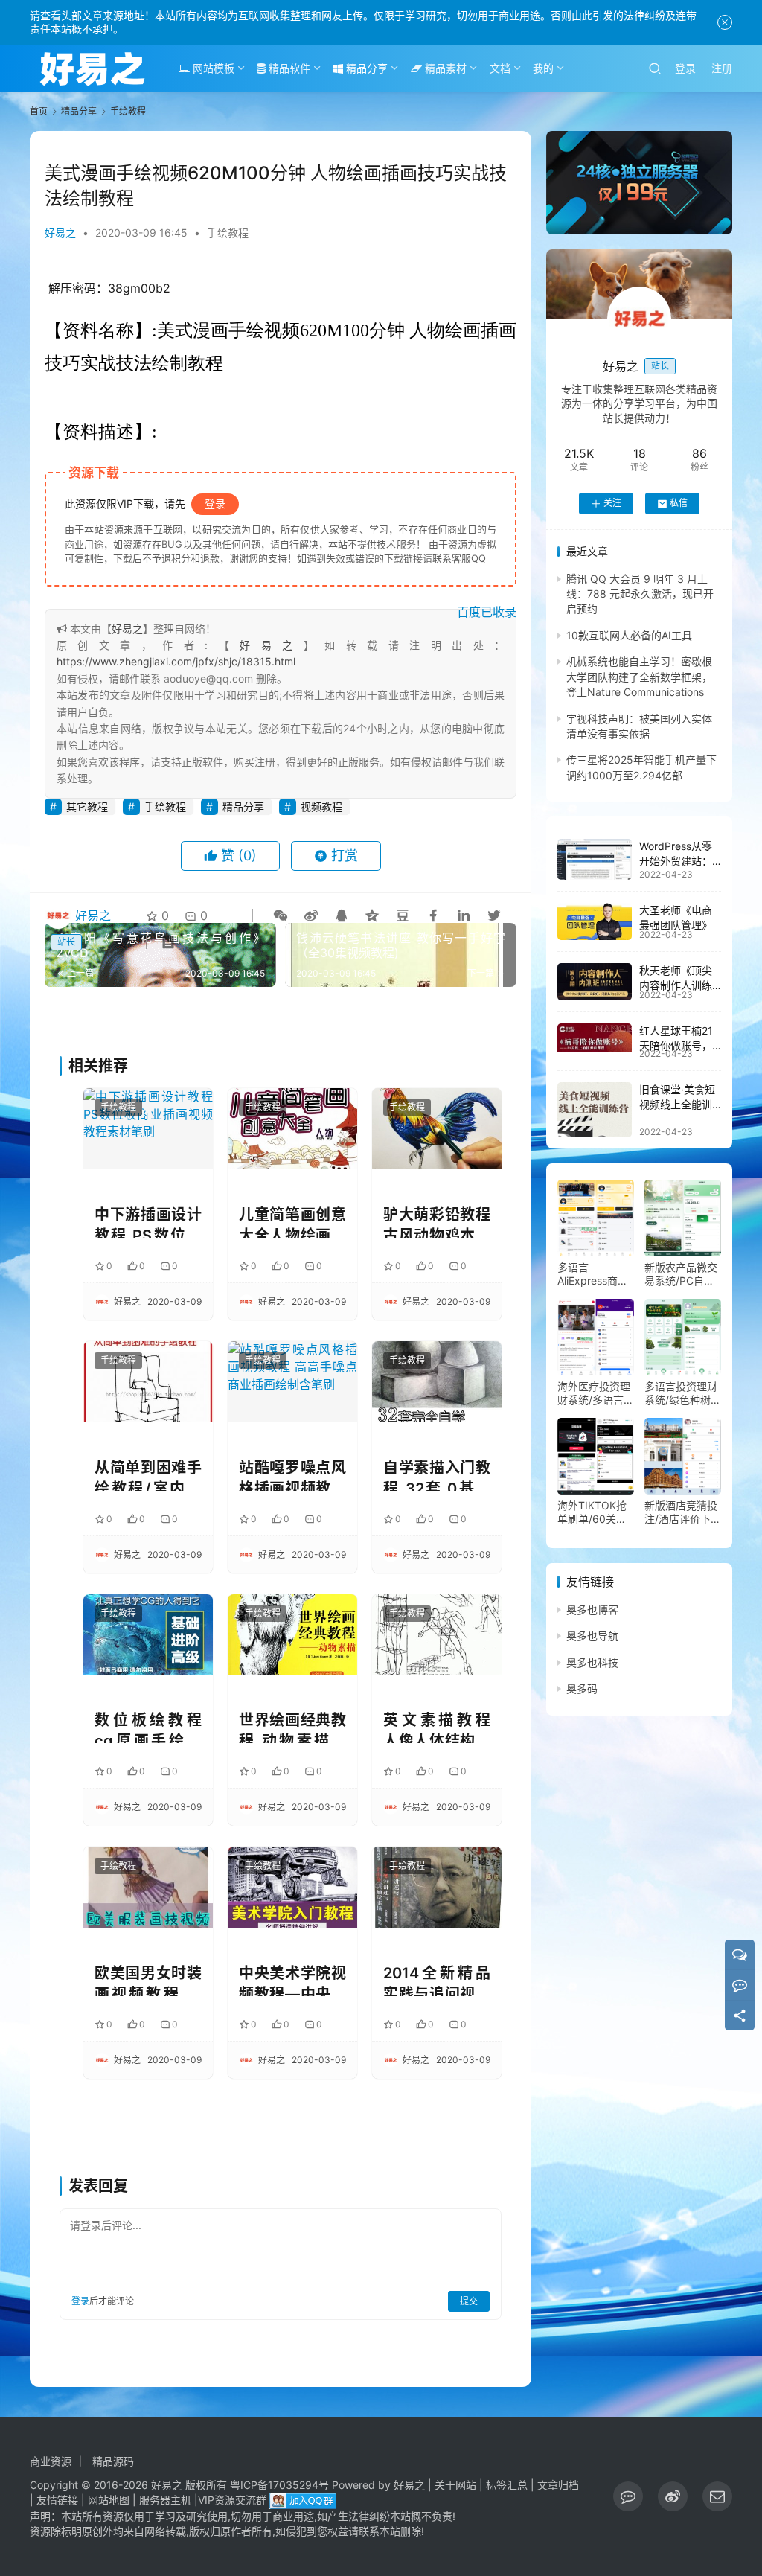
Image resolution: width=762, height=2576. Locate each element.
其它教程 (87, 806)
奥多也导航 (592, 1636)
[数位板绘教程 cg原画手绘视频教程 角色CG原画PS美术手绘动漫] (148, 1635)
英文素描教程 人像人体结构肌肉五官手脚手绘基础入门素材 (437, 1727)
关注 (612, 503)
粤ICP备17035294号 (279, 2485)
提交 (469, 2301)
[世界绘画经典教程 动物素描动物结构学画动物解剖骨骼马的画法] (292, 1635)
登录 (685, 68)
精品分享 (365, 68)
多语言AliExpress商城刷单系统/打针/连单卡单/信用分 (596, 1274)
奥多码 (582, 1688)
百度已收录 (487, 612)
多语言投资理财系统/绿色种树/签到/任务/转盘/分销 (681, 1393)
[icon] (628, 2496)
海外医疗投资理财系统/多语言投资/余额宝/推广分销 (596, 1393)
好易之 (60, 233)
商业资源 (51, 2461)
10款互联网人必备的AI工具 (629, 635)
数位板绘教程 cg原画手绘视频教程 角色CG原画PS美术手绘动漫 (148, 1727)
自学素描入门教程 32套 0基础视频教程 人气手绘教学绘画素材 (437, 1475)
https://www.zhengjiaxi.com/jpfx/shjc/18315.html (176, 661)
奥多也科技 (592, 1662)
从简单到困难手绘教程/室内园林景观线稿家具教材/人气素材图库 (148, 1475)
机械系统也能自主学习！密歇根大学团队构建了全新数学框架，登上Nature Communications (639, 677)
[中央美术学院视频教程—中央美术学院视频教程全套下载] (292, 1887)
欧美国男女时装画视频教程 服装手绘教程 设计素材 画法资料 (148, 1980)
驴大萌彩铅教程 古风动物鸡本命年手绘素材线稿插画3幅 (437, 1222)
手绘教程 (228, 233)
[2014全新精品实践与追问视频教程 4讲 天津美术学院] (437, 1887)
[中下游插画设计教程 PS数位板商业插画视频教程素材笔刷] (148, 1129)
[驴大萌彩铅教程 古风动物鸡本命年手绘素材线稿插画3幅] (437, 1129)
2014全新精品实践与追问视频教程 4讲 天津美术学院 (437, 1980)
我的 (543, 68)
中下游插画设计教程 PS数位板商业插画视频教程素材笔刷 (148, 1222)
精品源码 (113, 2461)
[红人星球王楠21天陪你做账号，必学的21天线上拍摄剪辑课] (595, 1038)
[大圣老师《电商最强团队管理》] (595, 921)
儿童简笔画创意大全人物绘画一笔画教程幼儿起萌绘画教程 (292, 1222)
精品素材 (444, 68)
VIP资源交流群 (232, 2500)
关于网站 (455, 2485)
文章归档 (558, 2485)
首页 (39, 111)
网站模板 (212, 68)
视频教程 (321, 806)
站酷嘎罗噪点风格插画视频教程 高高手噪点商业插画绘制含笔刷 (292, 1475)
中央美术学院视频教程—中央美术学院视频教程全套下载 (292, 1980)
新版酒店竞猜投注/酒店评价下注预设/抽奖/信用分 (683, 1512)
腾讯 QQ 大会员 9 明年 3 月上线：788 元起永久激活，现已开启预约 (640, 594)
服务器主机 (165, 2500)
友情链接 (57, 2500)
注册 (722, 68)
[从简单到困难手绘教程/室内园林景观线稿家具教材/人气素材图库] (148, 1382)
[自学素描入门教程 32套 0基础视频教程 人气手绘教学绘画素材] (437, 1382)
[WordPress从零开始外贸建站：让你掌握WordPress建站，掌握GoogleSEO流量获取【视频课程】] (595, 859)
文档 (500, 68)
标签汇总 (507, 2485)
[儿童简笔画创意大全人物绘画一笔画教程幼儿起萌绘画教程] (292, 1129)
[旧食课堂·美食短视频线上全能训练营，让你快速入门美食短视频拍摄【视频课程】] (595, 1110)
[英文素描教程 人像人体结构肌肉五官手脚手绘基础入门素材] (437, 1635)
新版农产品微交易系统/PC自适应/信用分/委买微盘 (681, 1274)
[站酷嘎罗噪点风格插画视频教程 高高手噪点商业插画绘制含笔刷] (292, 1382)
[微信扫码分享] (281, 915)
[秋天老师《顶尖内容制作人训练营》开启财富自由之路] (595, 982)
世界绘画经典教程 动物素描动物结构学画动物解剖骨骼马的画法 (292, 1727)
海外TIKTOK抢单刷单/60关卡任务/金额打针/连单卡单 (592, 1512)
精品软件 (288, 68)
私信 (679, 503)
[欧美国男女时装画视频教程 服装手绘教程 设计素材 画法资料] (148, 1887)
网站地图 (109, 2500)
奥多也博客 (592, 1610)
